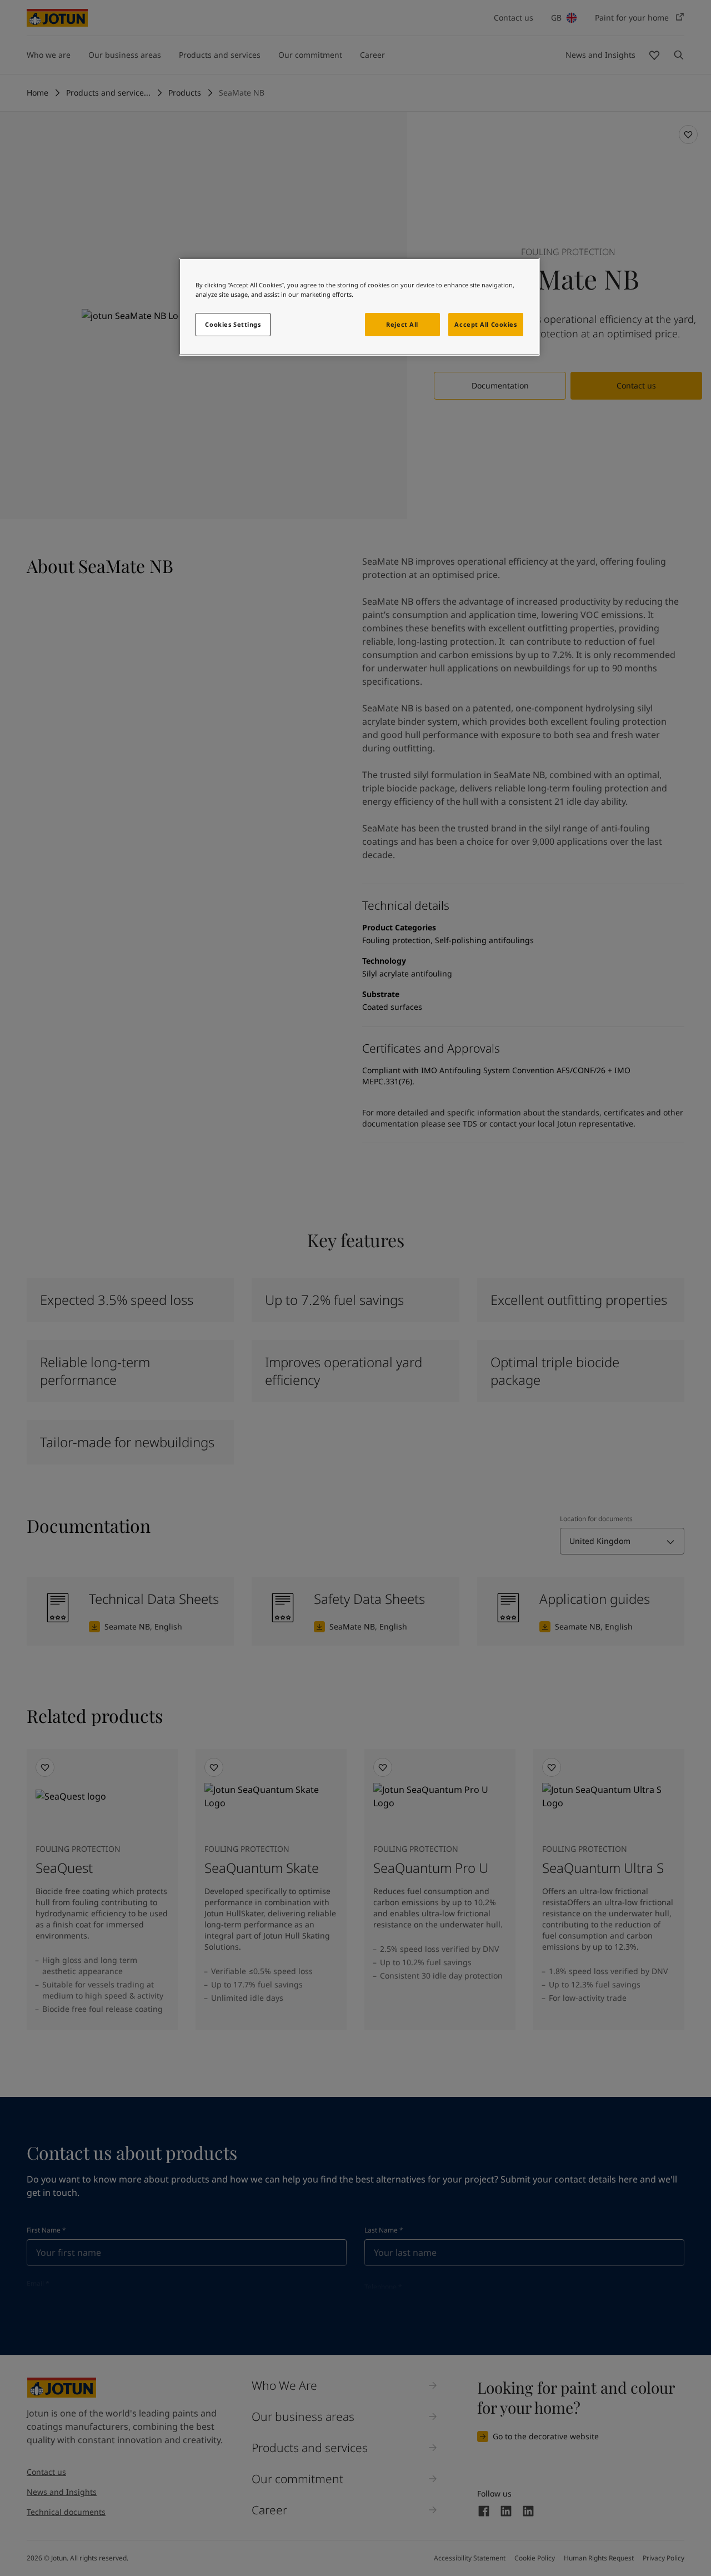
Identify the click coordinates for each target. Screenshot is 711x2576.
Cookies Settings (233, 324)
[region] (359, 307)
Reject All (402, 324)
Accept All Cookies (485, 324)
